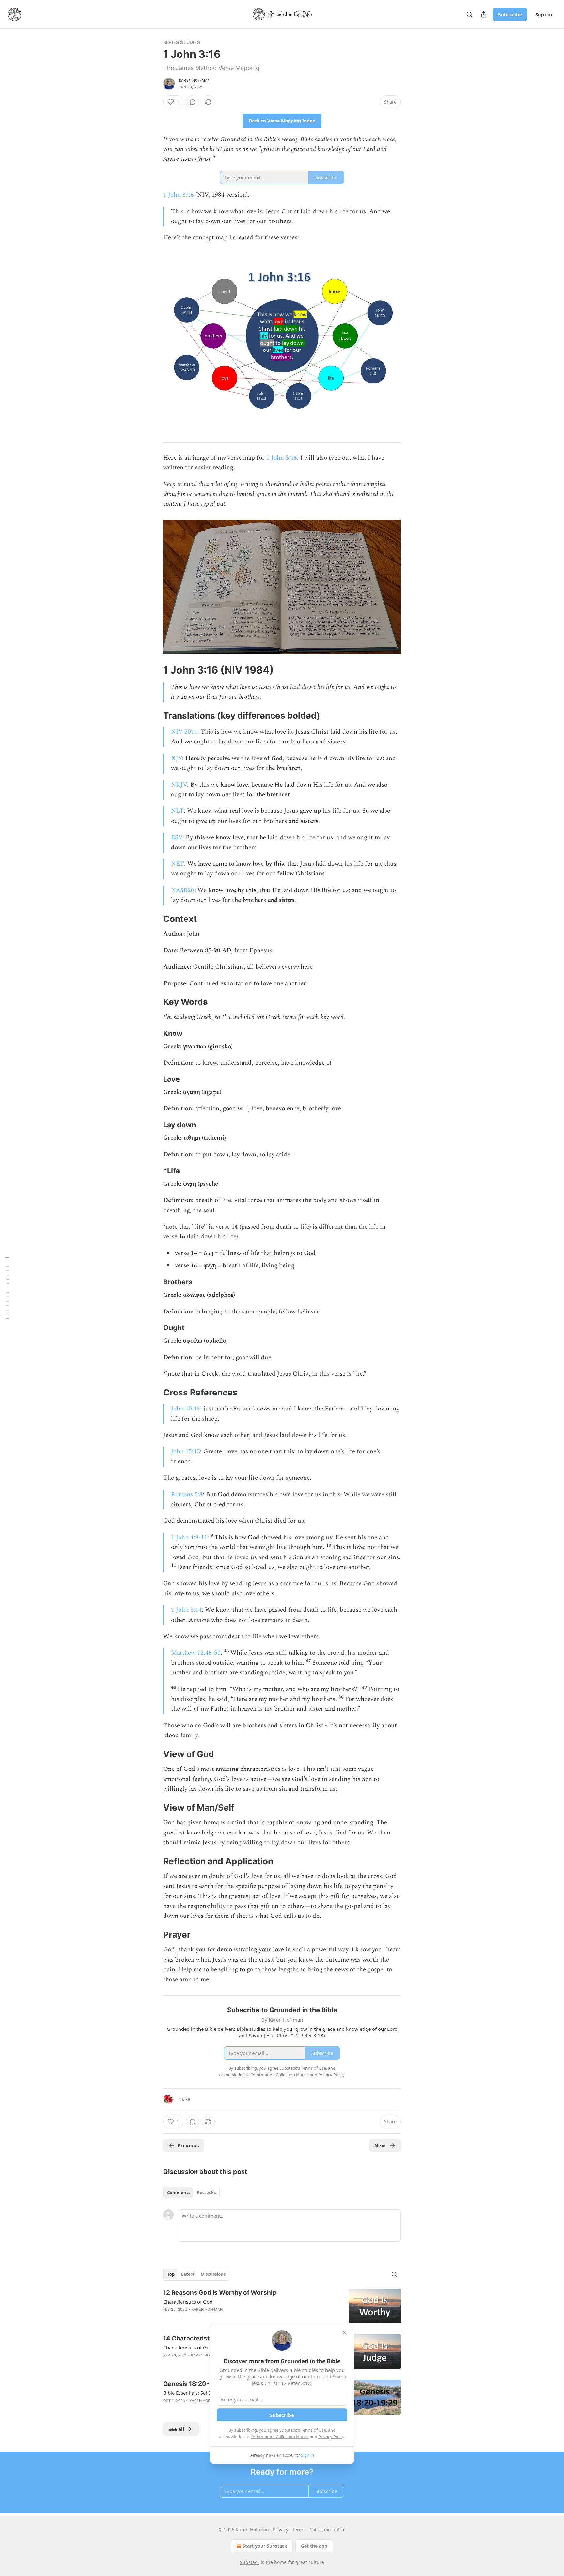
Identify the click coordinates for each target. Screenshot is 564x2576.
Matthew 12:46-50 (196, 1653)
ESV (177, 837)
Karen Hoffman (195, 80)
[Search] (469, 14)
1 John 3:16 (179, 195)
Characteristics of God (188, 2302)
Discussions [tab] (213, 2274)
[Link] (154, 670)
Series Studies (182, 42)
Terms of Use (313, 2430)
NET (178, 864)
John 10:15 (186, 1409)
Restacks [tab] (206, 2193)
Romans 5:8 (187, 1495)
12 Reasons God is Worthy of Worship (220, 2293)
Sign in (544, 14)
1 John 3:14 (186, 1610)
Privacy (281, 2529)
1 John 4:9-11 (189, 1537)
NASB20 (183, 890)
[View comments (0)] (193, 102)
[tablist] (191, 2193)
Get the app (314, 2546)
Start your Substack (265, 2546)
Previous (188, 2145)
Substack (250, 2562)
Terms (299, 2529)
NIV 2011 (184, 732)
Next (380, 2145)
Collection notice (328, 2529)
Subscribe (510, 14)
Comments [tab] (179, 2193)
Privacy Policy (331, 2437)
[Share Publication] (484, 14)
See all (176, 2429)
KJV (177, 758)
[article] (282, 2306)
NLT (177, 811)
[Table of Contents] (7, 1288)
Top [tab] (171, 2274)
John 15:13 (186, 1451)
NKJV (179, 785)
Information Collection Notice (280, 2437)
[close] (345, 2333)
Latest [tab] (188, 2274)
